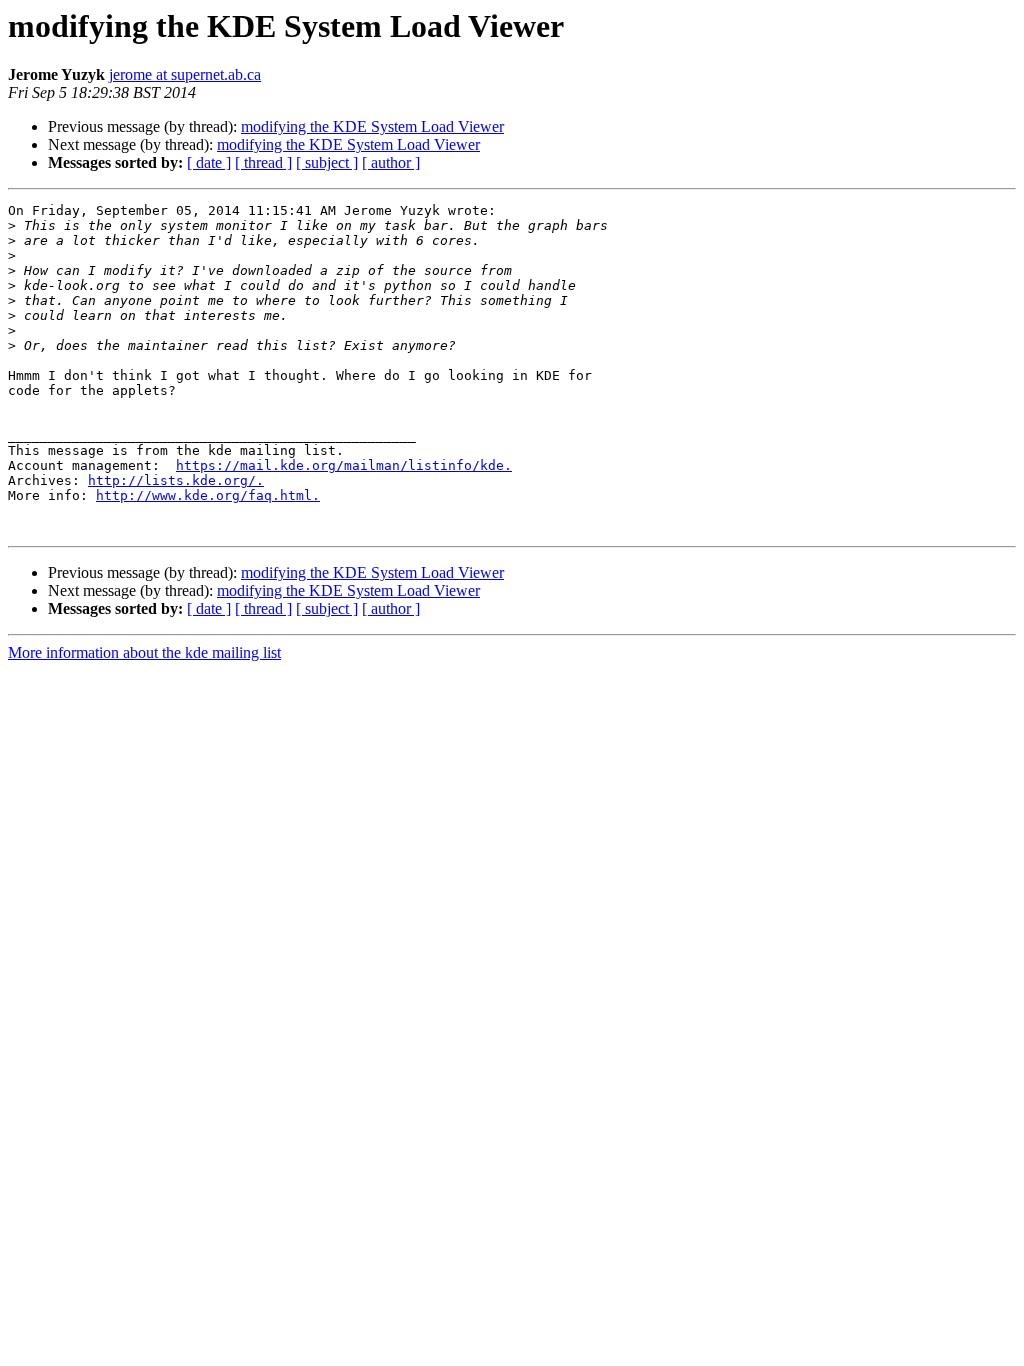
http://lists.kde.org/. (176, 480)
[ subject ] (327, 162)
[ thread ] (263, 162)
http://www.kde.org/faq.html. (208, 495)
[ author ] (391, 162)
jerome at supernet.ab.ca (185, 74)
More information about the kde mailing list (144, 652)
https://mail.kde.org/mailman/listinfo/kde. (344, 465)
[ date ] (209, 162)
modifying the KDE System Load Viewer (372, 126)
